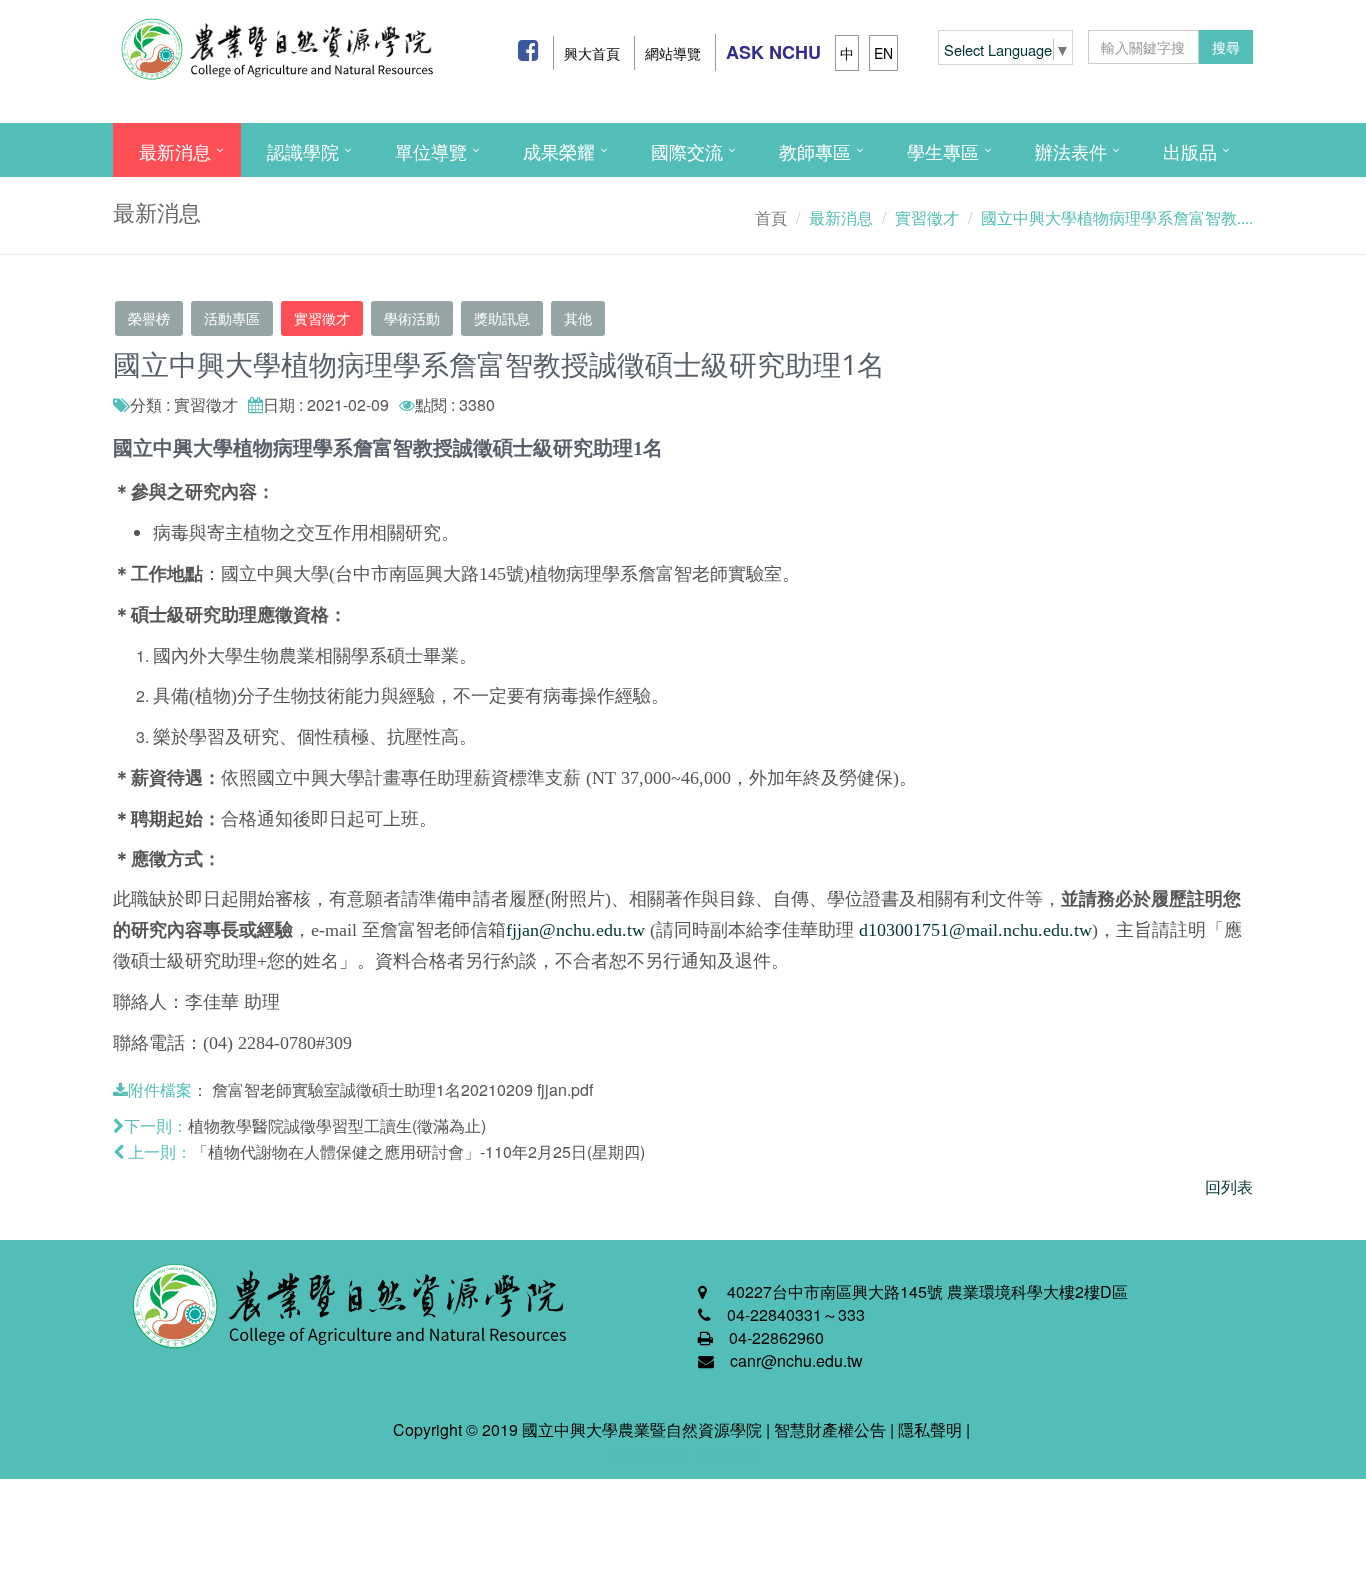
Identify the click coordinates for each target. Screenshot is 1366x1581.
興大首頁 (592, 53)
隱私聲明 (930, 1429)
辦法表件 (1071, 151)
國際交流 (687, 151)
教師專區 (815, 151)
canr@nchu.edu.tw (796, 1360)
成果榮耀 (559, 151)
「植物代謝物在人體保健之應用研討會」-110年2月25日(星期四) (418, 1151)
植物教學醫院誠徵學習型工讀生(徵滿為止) (337, 1125)
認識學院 (303, 151)
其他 (578, 318)
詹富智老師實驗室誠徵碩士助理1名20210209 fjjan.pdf (402, 1089)
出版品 (1190, 151)
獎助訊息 (502, 318)
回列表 (1229, 1186)
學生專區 (943, 151)
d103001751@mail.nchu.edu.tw (975, 930)
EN (883, 53)
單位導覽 (431, 151)
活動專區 (232, 318)
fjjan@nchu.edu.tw (575, 930)
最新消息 (175, 151)
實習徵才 (322, 318)
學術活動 (412, 318)
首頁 (771, 217)
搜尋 (1226, 47)
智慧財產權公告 (830, 1429)
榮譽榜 (149, 318)
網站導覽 (673, 53)
